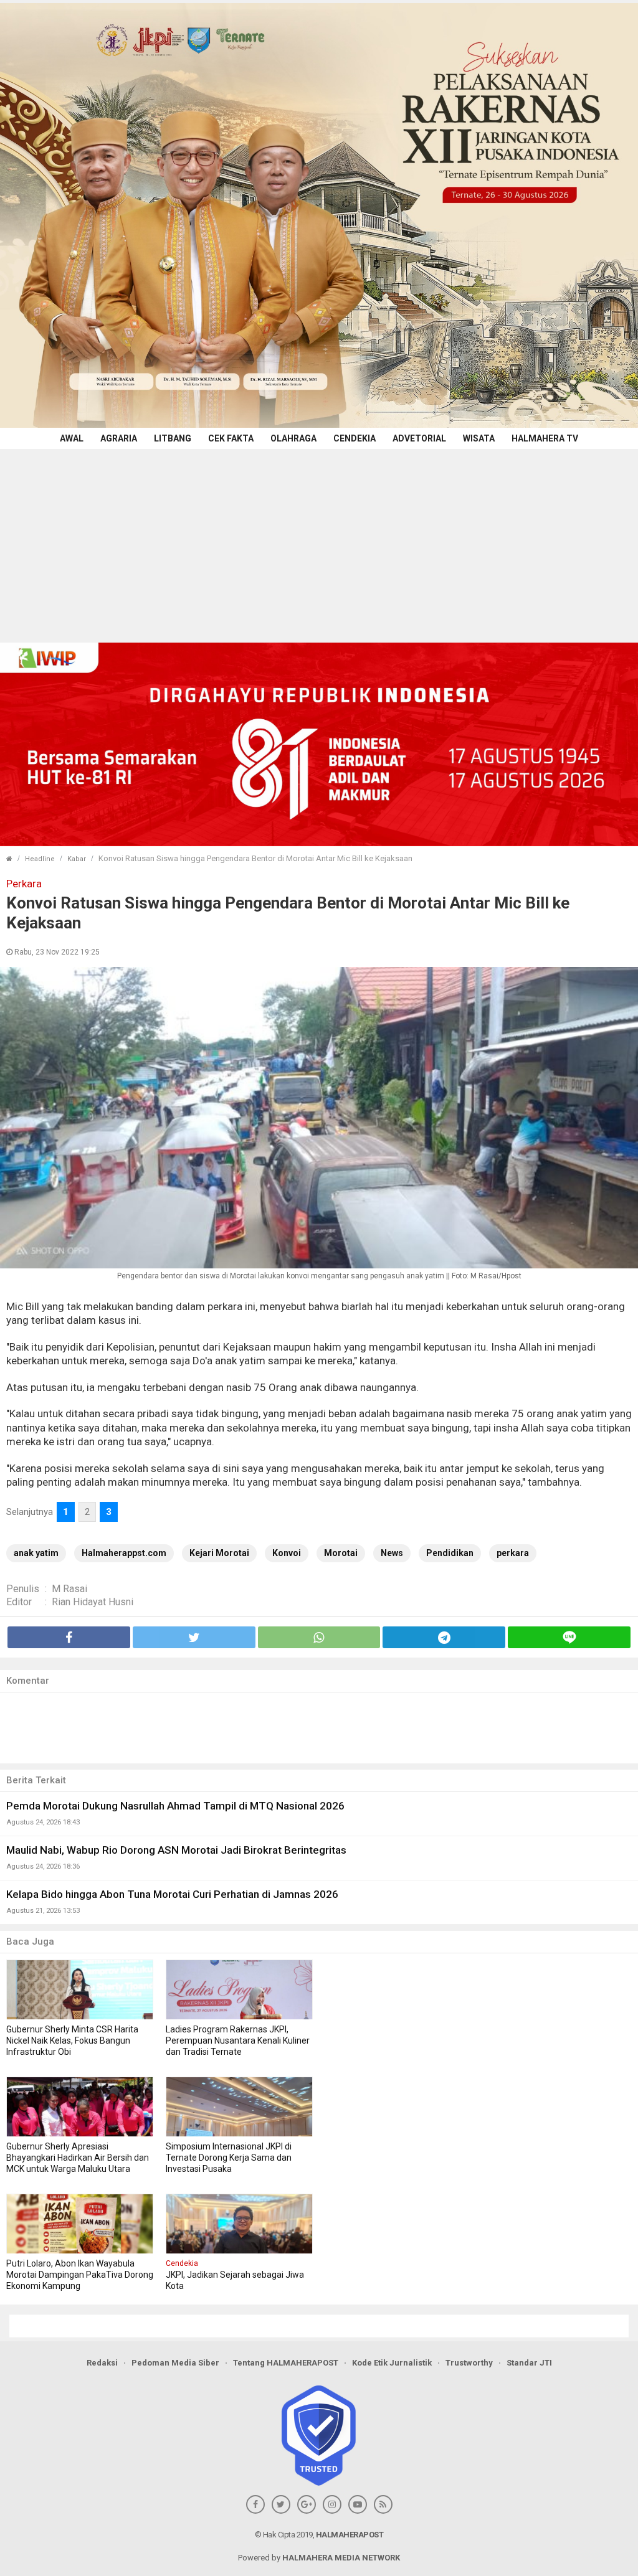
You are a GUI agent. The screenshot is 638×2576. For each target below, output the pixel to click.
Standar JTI (529, 2363)
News (392, 1553)
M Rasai (69, 1589)
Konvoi (287, 1553)
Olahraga (293, 438)
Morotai (341, 1553)
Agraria (119, 438)
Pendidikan (450, 1553)
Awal (72, 438)
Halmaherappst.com (124, 1553)
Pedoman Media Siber (175, 2363)
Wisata (479, 438)
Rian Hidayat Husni (93, 1602)
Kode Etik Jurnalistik (392, 2363)
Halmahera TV (545, 438)
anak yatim (36, 1553)
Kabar (77, 859)
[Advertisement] (319, 542)
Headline (40, 859)
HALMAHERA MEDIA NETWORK (341, 2558)
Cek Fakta (231, 438)
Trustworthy (469, 2363)
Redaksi (102, 2363)
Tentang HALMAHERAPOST (286, 2363)
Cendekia (355, 438)
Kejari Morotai (219, 1553)
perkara (513, 1553)
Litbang (173, 438)
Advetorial (419, 438)
